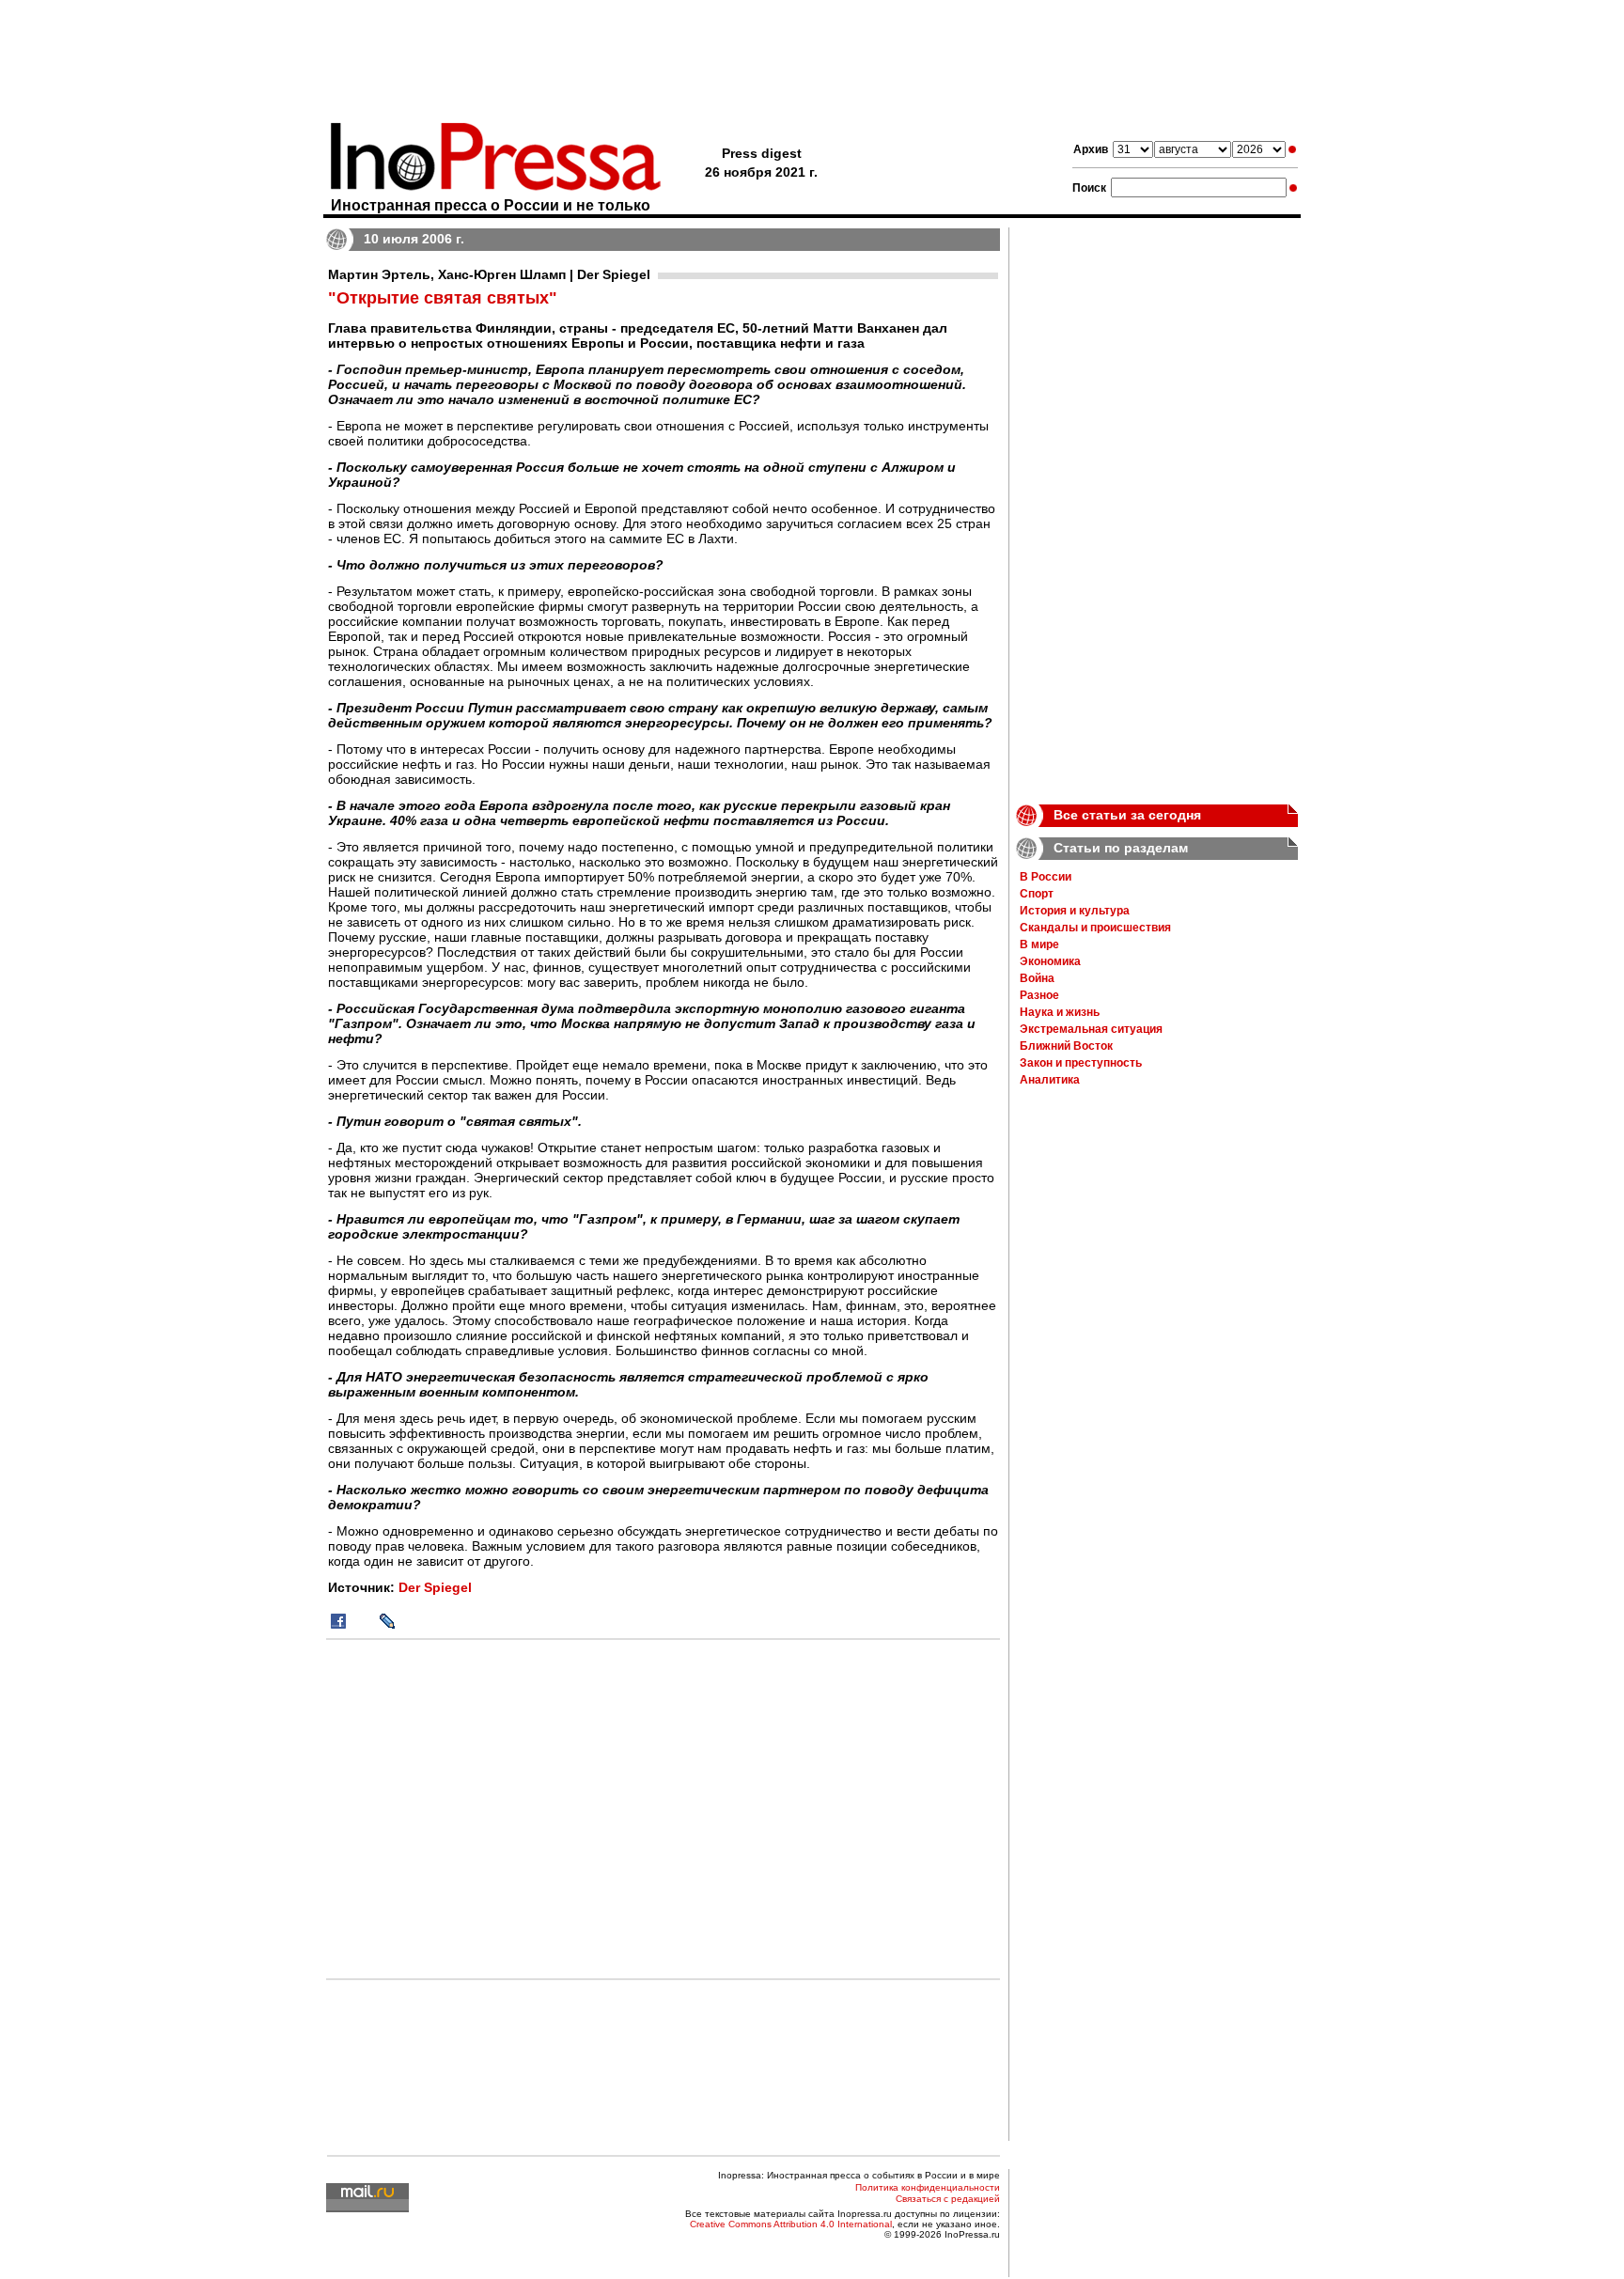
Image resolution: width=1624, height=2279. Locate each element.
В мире (1039, 944)
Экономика (1050, 961)
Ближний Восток (1066, 1046)
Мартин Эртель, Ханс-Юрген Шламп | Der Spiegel (489, 274)
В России (1046, 877)
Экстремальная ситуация (1091, 1029)
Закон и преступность (1081, 1063)
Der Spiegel (435, 1587)
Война (1037, 978)
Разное (1039, 995)
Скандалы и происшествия (1095, 928)
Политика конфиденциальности (928, 2187)
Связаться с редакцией (948, 2199)
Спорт (1037, 894)
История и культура (1075, 911)
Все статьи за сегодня (1127, 815)
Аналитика (1050, 1080)
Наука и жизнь (1060, 1012)
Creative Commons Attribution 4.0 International (791, 2224)
